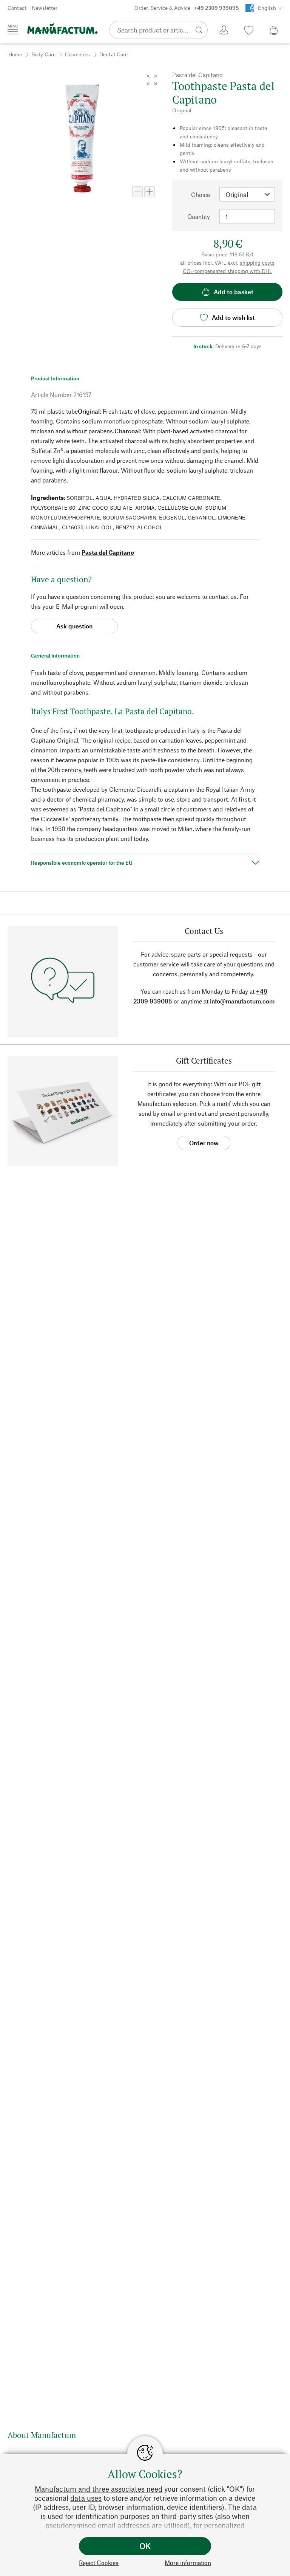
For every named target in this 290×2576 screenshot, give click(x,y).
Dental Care (113, 54)
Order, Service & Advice (187, 8)
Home (15, 54)
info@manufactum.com (242, 1001)
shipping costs (257, 263)
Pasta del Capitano (108, 552)
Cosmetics (77, 54)
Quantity (199, 216)
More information (188, 2563)
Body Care (43, 54)
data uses (86, 2498)
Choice (201, 195)
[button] (152, 80)
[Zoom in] (150, 192)
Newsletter (45, 8)
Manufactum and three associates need (99, 2489)
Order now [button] (204, 1143)
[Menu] (13, 29)
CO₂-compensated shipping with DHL (228, 271)
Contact (17, 8)
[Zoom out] (137, 192)
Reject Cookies (99, 2563)
